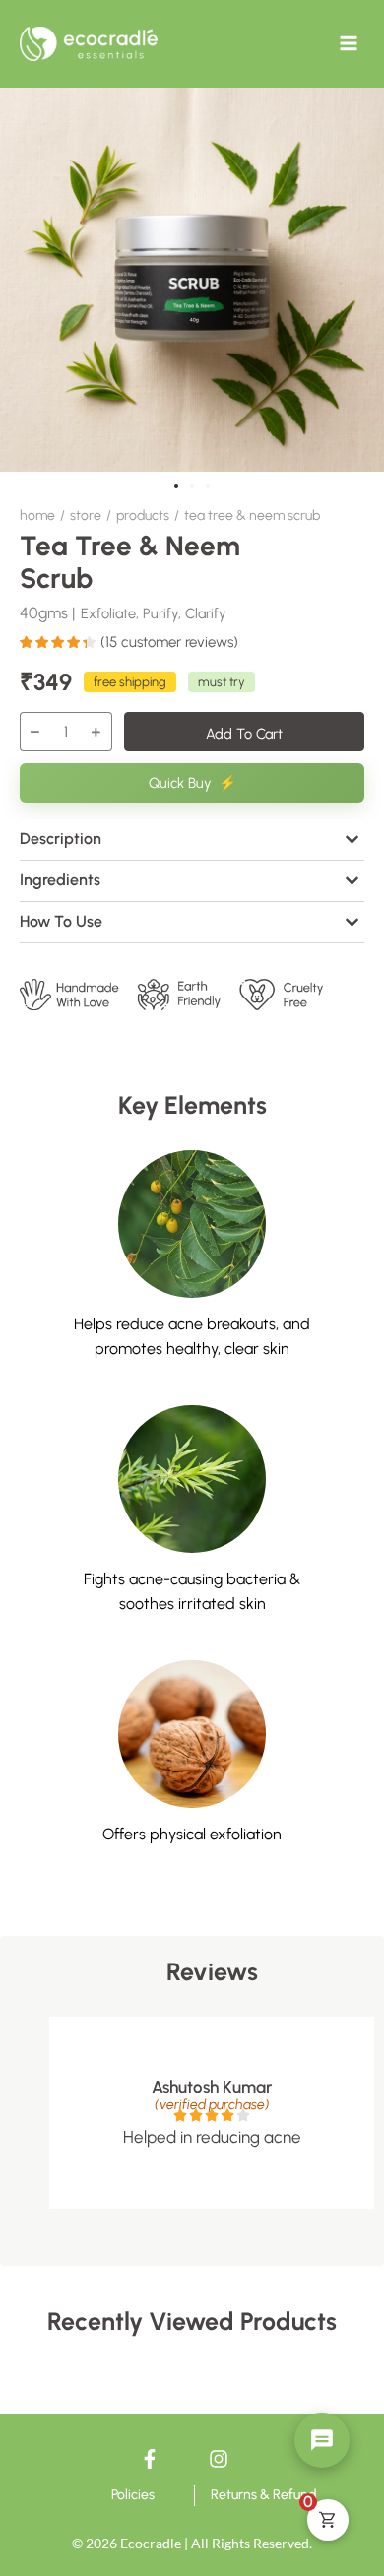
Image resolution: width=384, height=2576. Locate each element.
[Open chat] (322, 2440)
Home (37, 515)
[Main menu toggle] (349, 43)
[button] (176, 486)
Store (86, 515)
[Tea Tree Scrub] (192, 280)
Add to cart (244, 734)
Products (143, 515)
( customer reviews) (169, 642)
